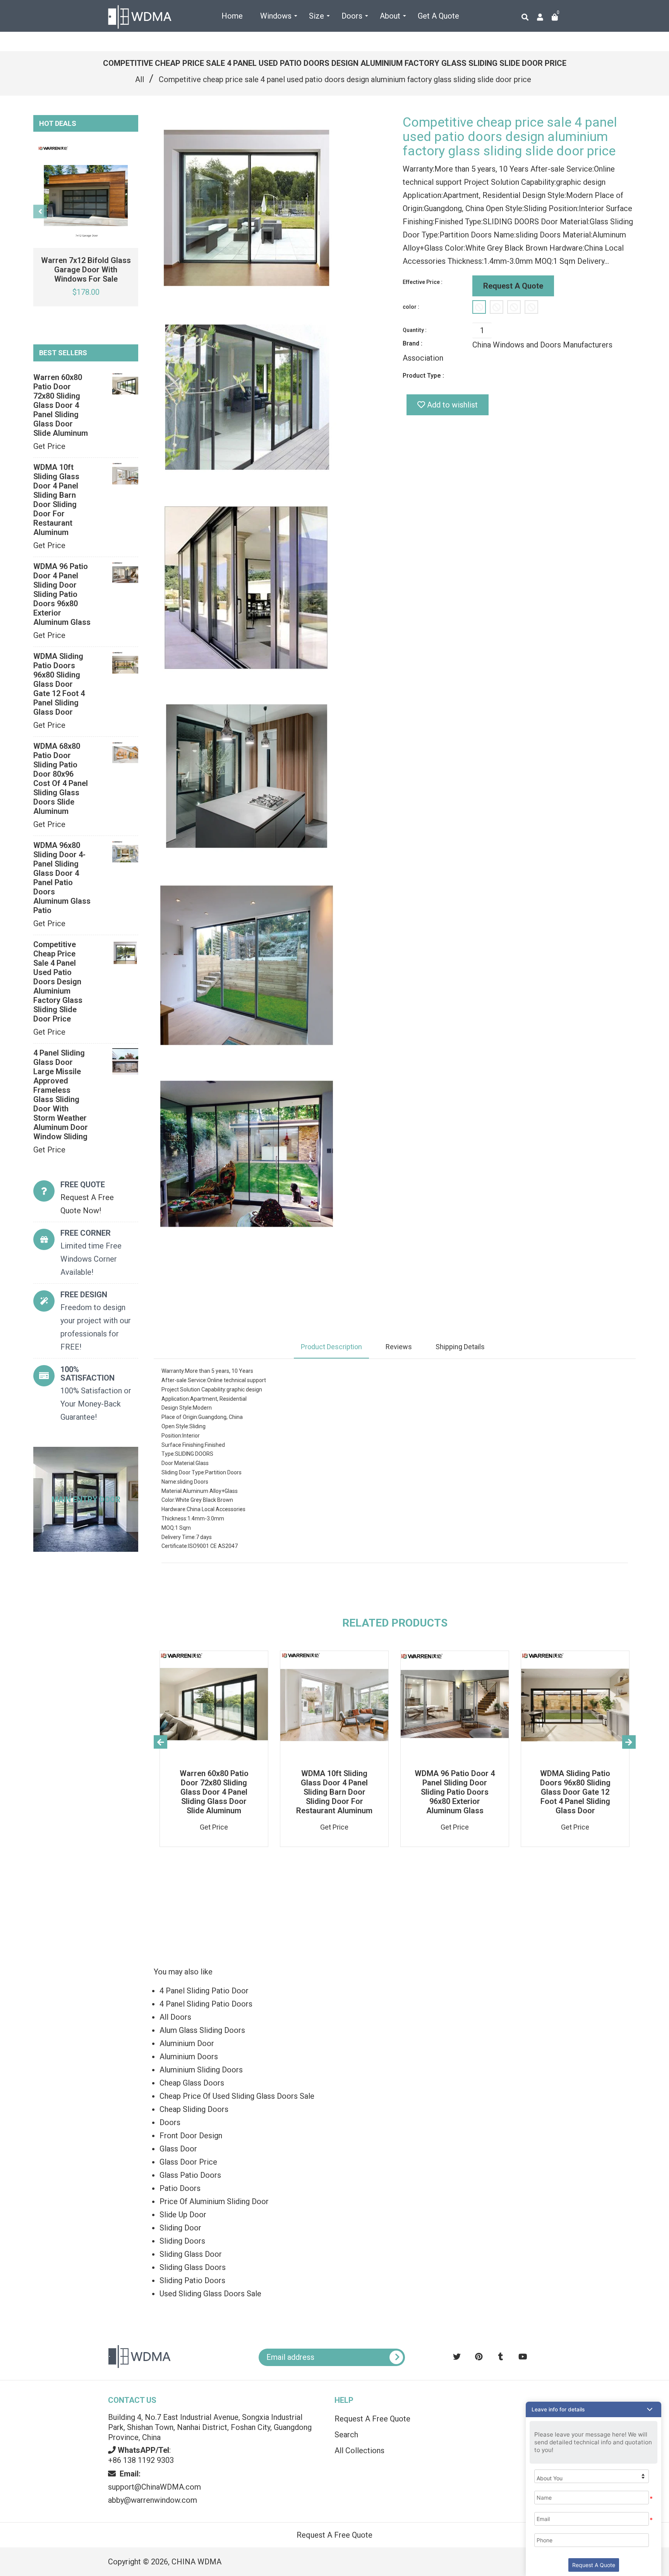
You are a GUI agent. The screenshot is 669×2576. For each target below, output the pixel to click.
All (140, 79)
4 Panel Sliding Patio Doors (206, 2004)
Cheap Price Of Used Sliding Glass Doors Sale (237, 2096)
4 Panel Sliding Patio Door (204, 1991)
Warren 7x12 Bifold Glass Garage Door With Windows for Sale (86, 270)
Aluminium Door (187, 2043)
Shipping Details (460, 1347)
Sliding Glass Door (191, 2254)
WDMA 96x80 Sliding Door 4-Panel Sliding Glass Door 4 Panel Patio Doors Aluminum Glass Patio (62, 878)
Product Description (331, 1347)
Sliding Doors (182, 2241)
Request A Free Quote (372, 2419)
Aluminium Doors (189, 2057)
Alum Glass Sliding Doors (202, 2030)
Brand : (413, 343)
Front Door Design (191, 2136)
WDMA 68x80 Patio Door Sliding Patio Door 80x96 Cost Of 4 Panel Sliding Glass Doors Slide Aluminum (61, 779)
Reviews (399, 1347)
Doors (170, 2122)
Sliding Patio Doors (192, 2280)
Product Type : (423, 376)
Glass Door (178, 2149)
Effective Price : (423, 282)
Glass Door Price (188, 2162)
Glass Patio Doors (190, 2175)
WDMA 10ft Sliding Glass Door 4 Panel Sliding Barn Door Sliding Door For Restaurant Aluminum (56, 500)
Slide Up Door (183, 2215)
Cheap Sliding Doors (194, 2109)
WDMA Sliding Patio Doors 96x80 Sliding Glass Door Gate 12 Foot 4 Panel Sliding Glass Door (59, 684)
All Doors (175, 2017)
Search (346, 2435)
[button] (594, 2409)
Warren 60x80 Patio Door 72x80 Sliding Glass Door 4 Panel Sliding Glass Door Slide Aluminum (61, 405)
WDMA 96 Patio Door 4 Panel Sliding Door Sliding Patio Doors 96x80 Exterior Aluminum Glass (62, 594)
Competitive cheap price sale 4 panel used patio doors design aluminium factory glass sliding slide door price (58, 982)
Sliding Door (180, 2228)
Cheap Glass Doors (192, 2083)
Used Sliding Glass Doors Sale (210, 2294)
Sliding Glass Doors (193, 2267)
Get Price (49, 446)
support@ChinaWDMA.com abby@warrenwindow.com (154, 2487)
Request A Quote (513, 286)
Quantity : (415, 330)
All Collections (359, 2450)
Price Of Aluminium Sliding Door (214, 2201)
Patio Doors (180, 2188)
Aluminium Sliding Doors (201, 2070)
